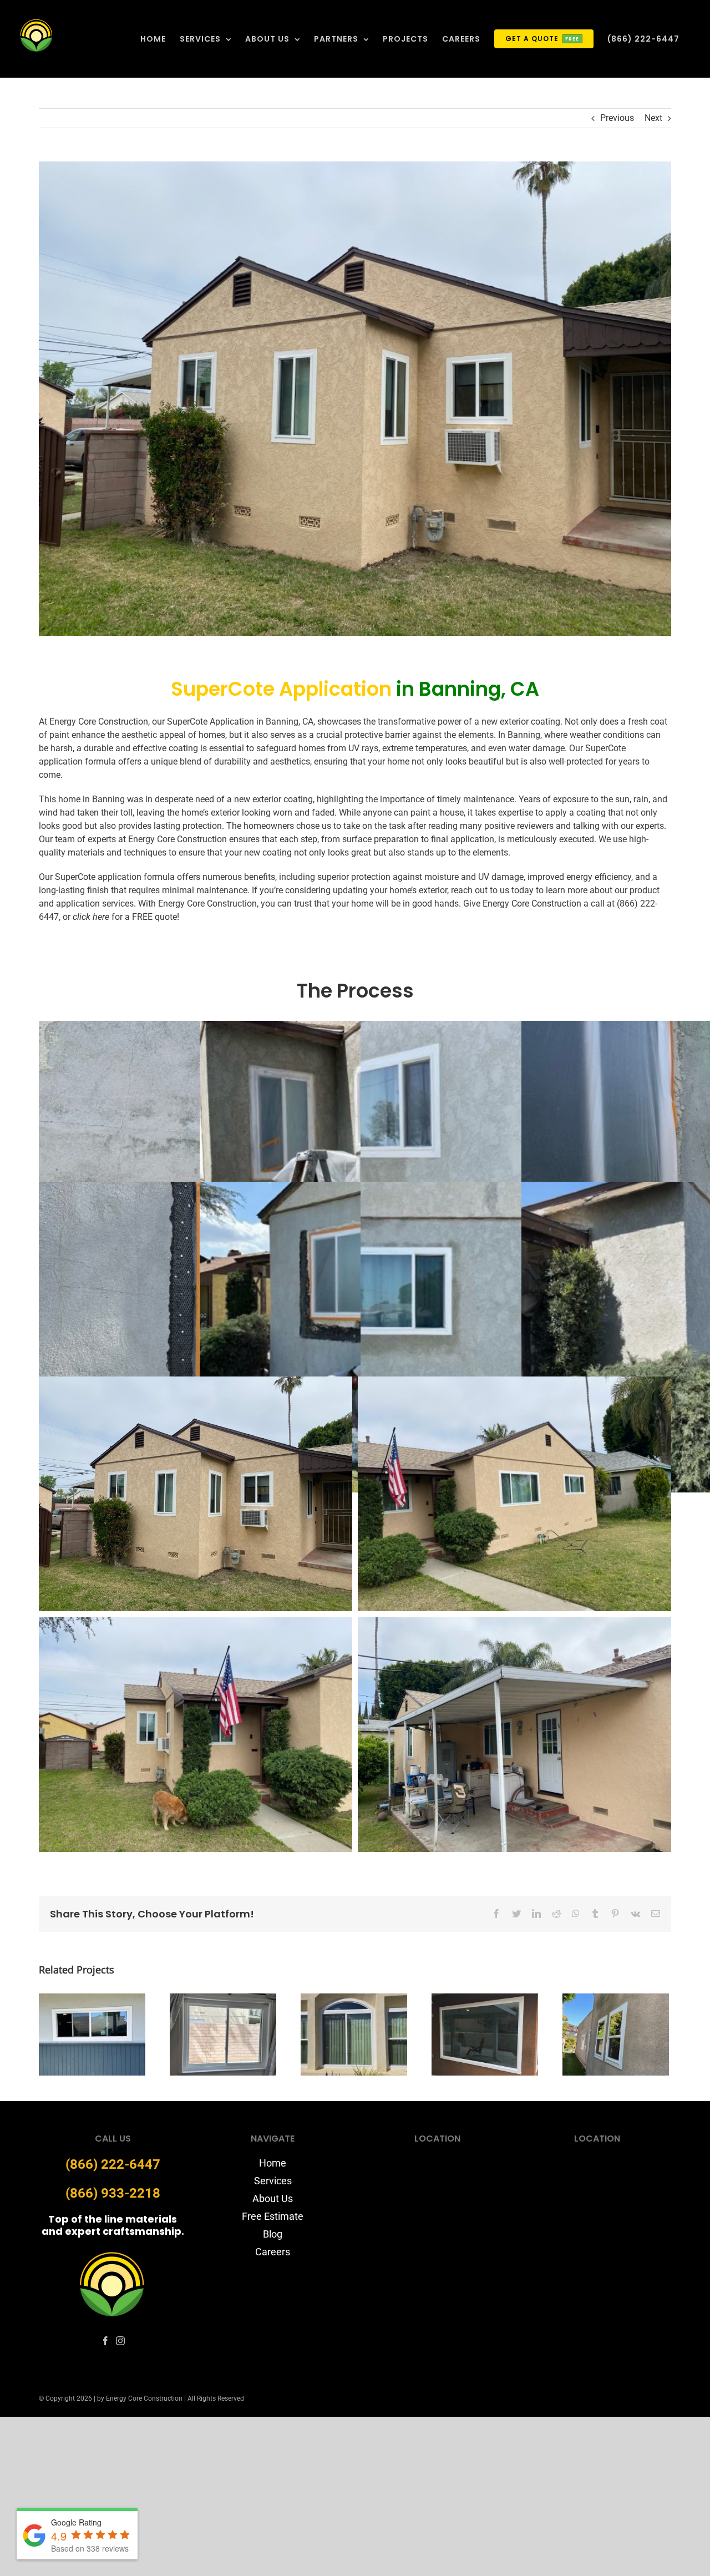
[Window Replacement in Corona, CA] (485, 2034)
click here (91, 917)
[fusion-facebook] (105, 2341)
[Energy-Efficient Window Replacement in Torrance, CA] (616, 2034)
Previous (617, 118)
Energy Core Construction (532, 904)
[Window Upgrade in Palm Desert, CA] (354, 2034)
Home (273, 2163)
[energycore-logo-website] (113, 2254)
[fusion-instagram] (120, 2341)
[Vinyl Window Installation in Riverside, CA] (223, 2034)
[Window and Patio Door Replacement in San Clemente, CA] (92, 2034)
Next (653, 118)
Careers (273, 2252)
